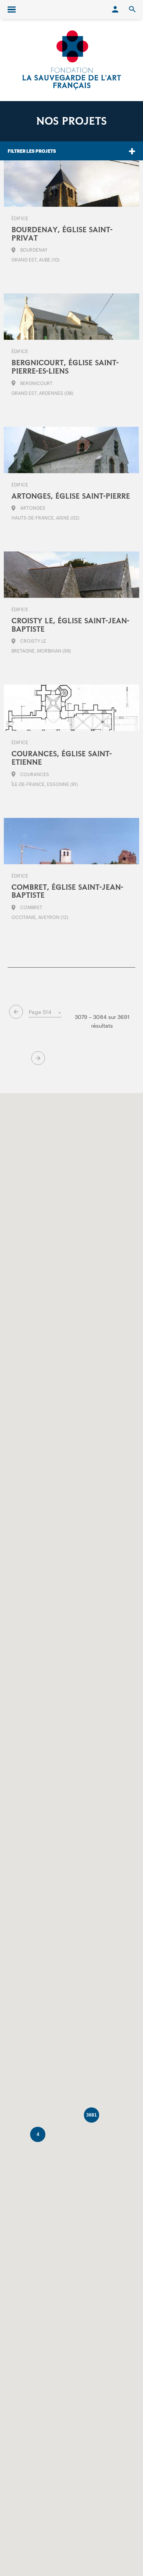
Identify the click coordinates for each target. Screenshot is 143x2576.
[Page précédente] (16, 1012)
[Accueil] (72, 60)
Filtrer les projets (32, 151)
